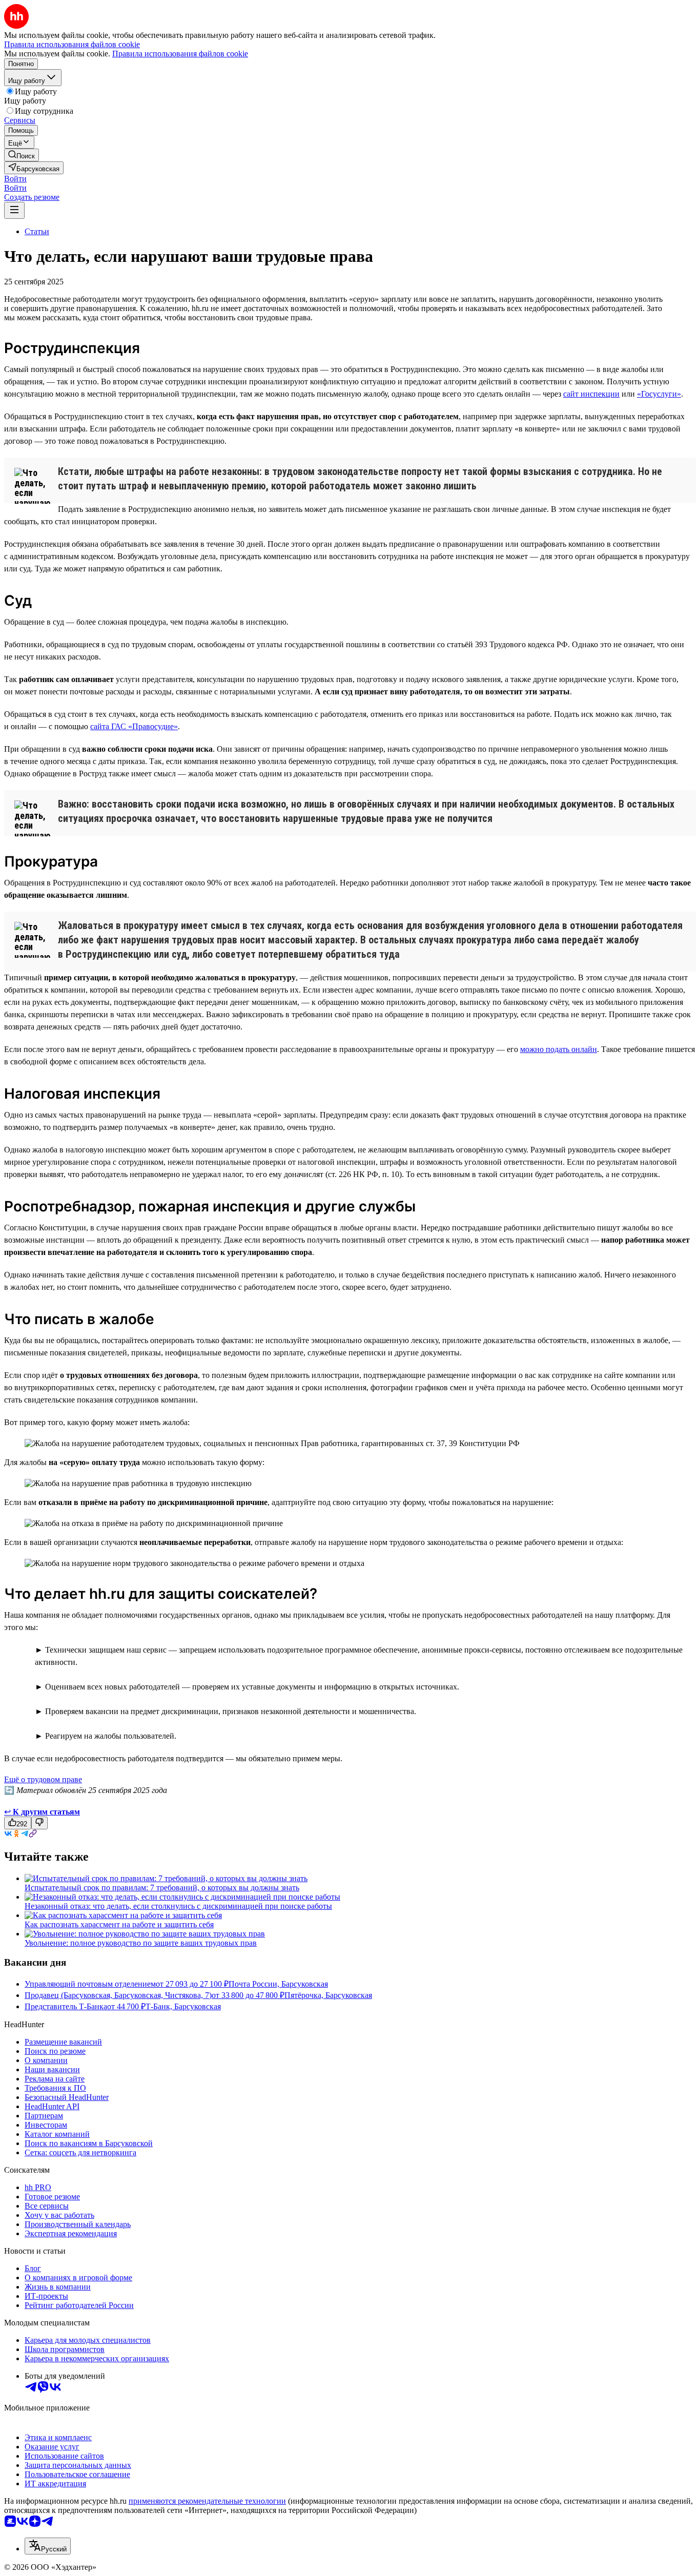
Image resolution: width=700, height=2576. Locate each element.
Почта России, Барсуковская (278, 1984)
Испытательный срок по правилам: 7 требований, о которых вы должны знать (162, 1888)
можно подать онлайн (559, 1049)
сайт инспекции (591, 394)
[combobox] (48, 2546)
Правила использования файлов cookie (180, 54)
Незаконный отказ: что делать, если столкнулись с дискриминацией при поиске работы (178, 1906)
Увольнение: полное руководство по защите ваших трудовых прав (141, 1943)
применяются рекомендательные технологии (207, 2501)
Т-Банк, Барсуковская (183, 2006)
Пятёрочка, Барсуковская (328, 1995)
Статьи (37, 231)
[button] (15, 179)
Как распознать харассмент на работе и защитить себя (119, 1924)
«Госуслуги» (659, 394)
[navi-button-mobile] (14, 210)
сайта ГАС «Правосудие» (134, 726)
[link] (22, 155)
